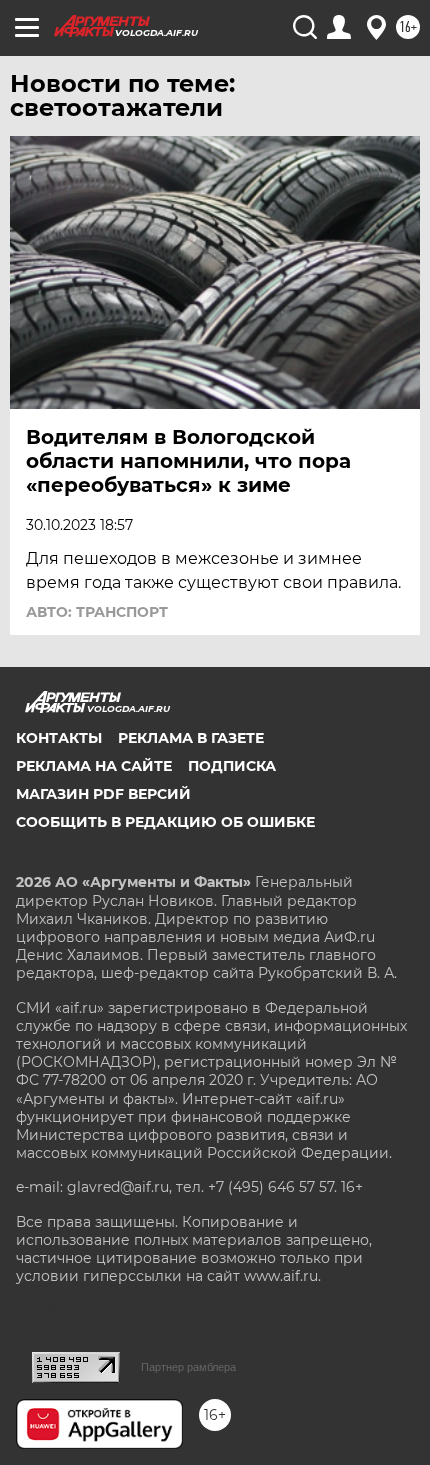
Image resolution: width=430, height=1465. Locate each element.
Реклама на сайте (94, 766)
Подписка (232, 766)
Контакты (59, 738)
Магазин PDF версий (103, 794)
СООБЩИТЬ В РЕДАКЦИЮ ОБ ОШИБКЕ (165, 822)
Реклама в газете (191, 738)
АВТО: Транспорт (97, 612)
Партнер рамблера (188, 1367)
